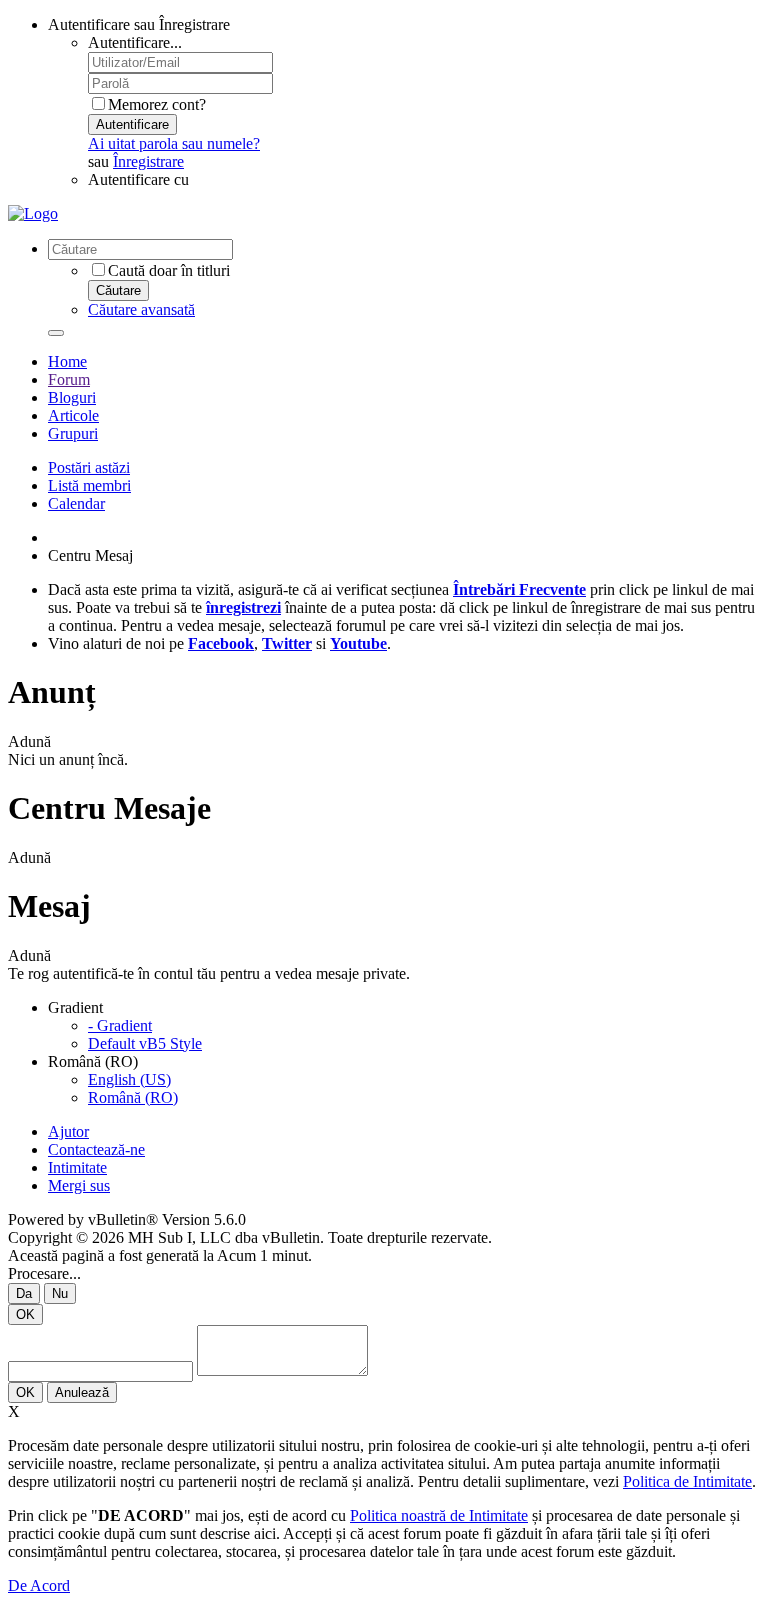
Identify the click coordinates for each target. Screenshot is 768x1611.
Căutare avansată (141, 309)
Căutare (118, 290)
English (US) (129, 1079)
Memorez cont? (157, 104)
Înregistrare (148, 161)
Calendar (76, 503)
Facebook (221, 643)
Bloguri (72, 397)
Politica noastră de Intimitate (439, 1515)
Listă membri (89, 485)
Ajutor (68, 1131)
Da (24, 1293)
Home (67, 361)
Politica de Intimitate (687, 1481)
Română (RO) (133, 1097)
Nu (60, 1293)
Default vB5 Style (145, 1043)
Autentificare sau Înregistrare (139, 24)
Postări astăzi (89, 467)
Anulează (82, 1392)
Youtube (358, 643)
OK (25, 1314)
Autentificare (132, 124)
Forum (69, 379)
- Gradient (120, 1025)
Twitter (287, 643)
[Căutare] (56, 333)
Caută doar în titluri (169, 270)
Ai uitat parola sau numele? (174, 143)
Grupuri (73, 433)
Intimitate (77, 1167)
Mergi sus (79, 1185)
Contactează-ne (96, 1149)
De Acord (39, 1585)
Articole (73, 415)
